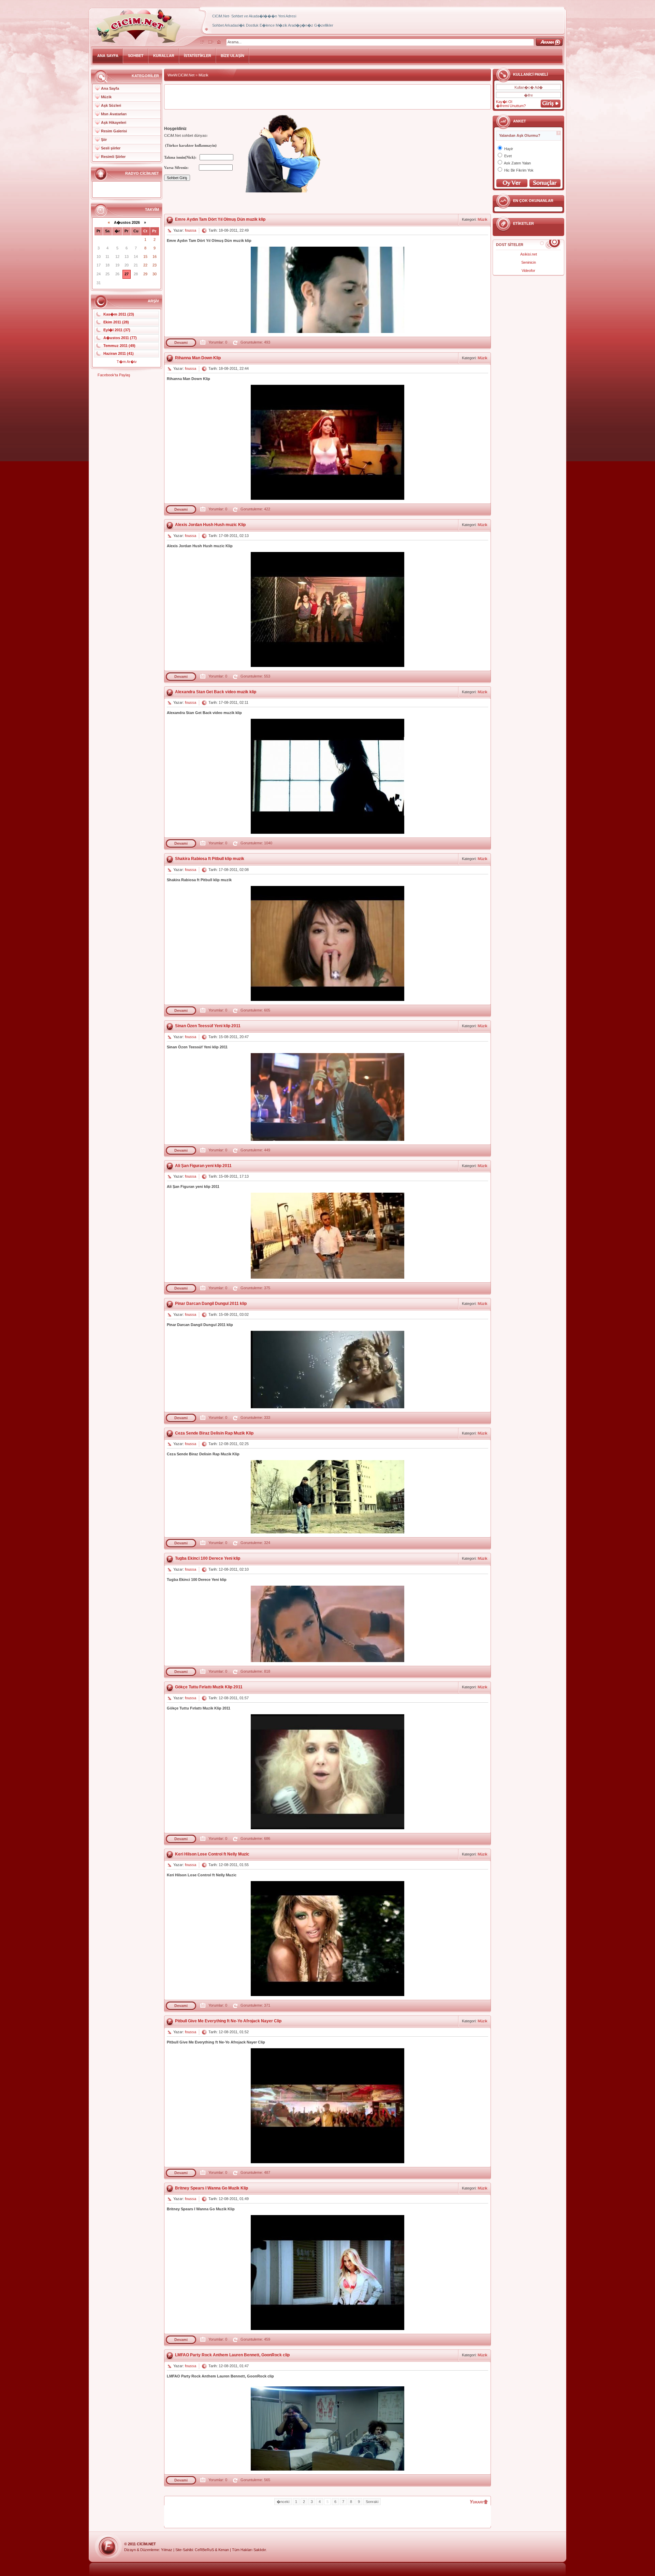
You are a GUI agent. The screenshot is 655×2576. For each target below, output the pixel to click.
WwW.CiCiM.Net (181, 75)
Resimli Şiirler (113, 157)
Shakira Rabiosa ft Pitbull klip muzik (210, 859)
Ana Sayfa (110, 88)
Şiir (104, 140)
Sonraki (372, 2502)
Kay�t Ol (504, 102)
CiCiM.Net (146, 2544)
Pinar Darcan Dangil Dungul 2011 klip (211, 1304)
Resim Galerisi (114, 131)
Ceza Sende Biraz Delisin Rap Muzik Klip (214, 1433)
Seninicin (529, 262)
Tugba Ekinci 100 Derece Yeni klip (208, 1558)
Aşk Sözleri (111, 105)
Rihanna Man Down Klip (198, 358)
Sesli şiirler (111, 148)
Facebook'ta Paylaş (114, 375)
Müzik (106, 97)
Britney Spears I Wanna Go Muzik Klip (212, 2188)
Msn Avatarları (114, 114)
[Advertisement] (327, 97)
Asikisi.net (529, 254)
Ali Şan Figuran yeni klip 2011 (203, 1166)
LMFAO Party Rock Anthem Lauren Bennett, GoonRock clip (232, 2355)
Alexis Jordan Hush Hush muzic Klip (210, 525)
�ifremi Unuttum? (511, 106)
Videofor (528, 271)
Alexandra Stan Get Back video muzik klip (216, 692)
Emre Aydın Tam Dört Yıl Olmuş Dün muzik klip (220, 219)
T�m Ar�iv (127, 362)
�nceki (283, 2502)
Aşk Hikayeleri (114, 122)
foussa (191, 230)
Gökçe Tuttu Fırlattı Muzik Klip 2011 (209, 1687)
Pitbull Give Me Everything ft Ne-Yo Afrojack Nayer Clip (228, 2021)
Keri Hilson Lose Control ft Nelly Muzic (212, 1854)
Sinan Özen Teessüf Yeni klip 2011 (208, 1026)
